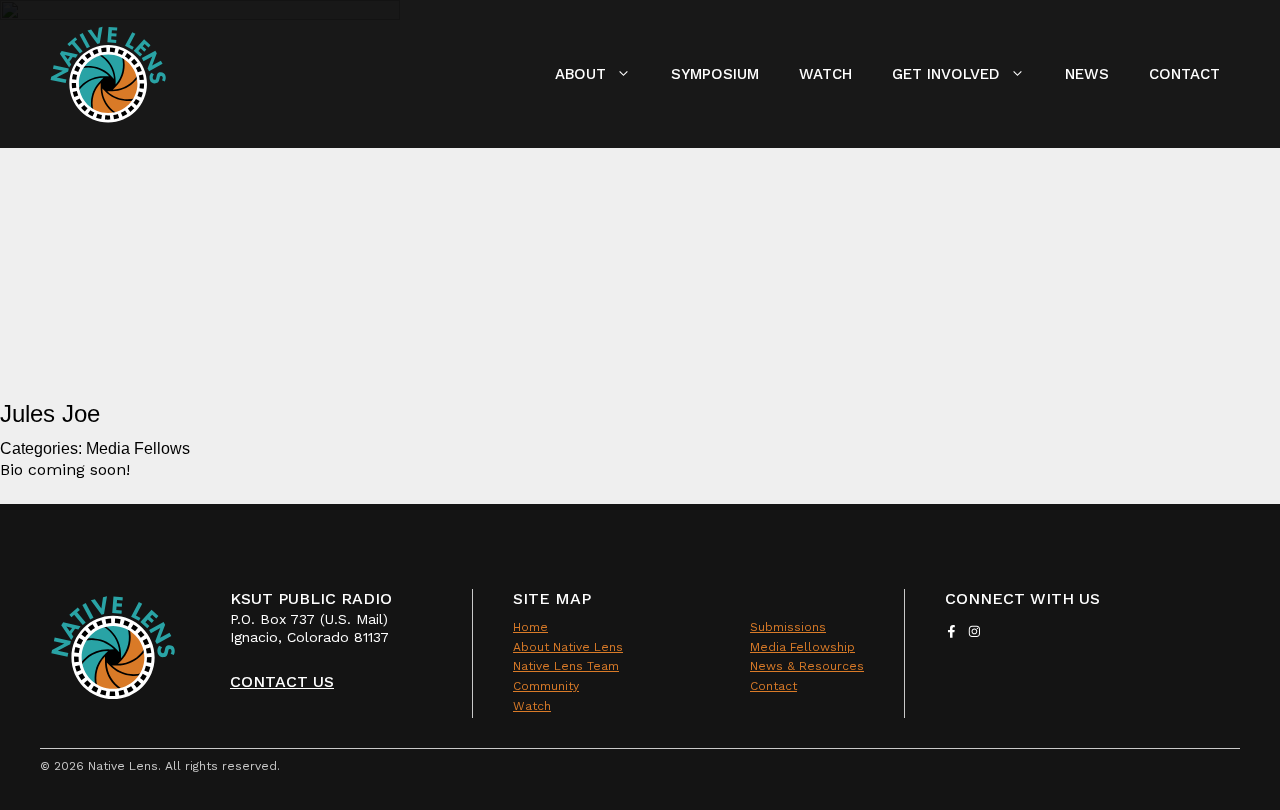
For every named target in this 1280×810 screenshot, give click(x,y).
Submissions (788, 627)
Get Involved (946, 74)
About (580, 74)
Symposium (715, 74)
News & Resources (807, 666)
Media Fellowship (802, 647)
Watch (825, 74)
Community (546, 686)
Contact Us (282, 681)
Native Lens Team (566, 666)
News (1087, 74)
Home (530, 627)
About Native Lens (568, 647)
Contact (1184, 74)
